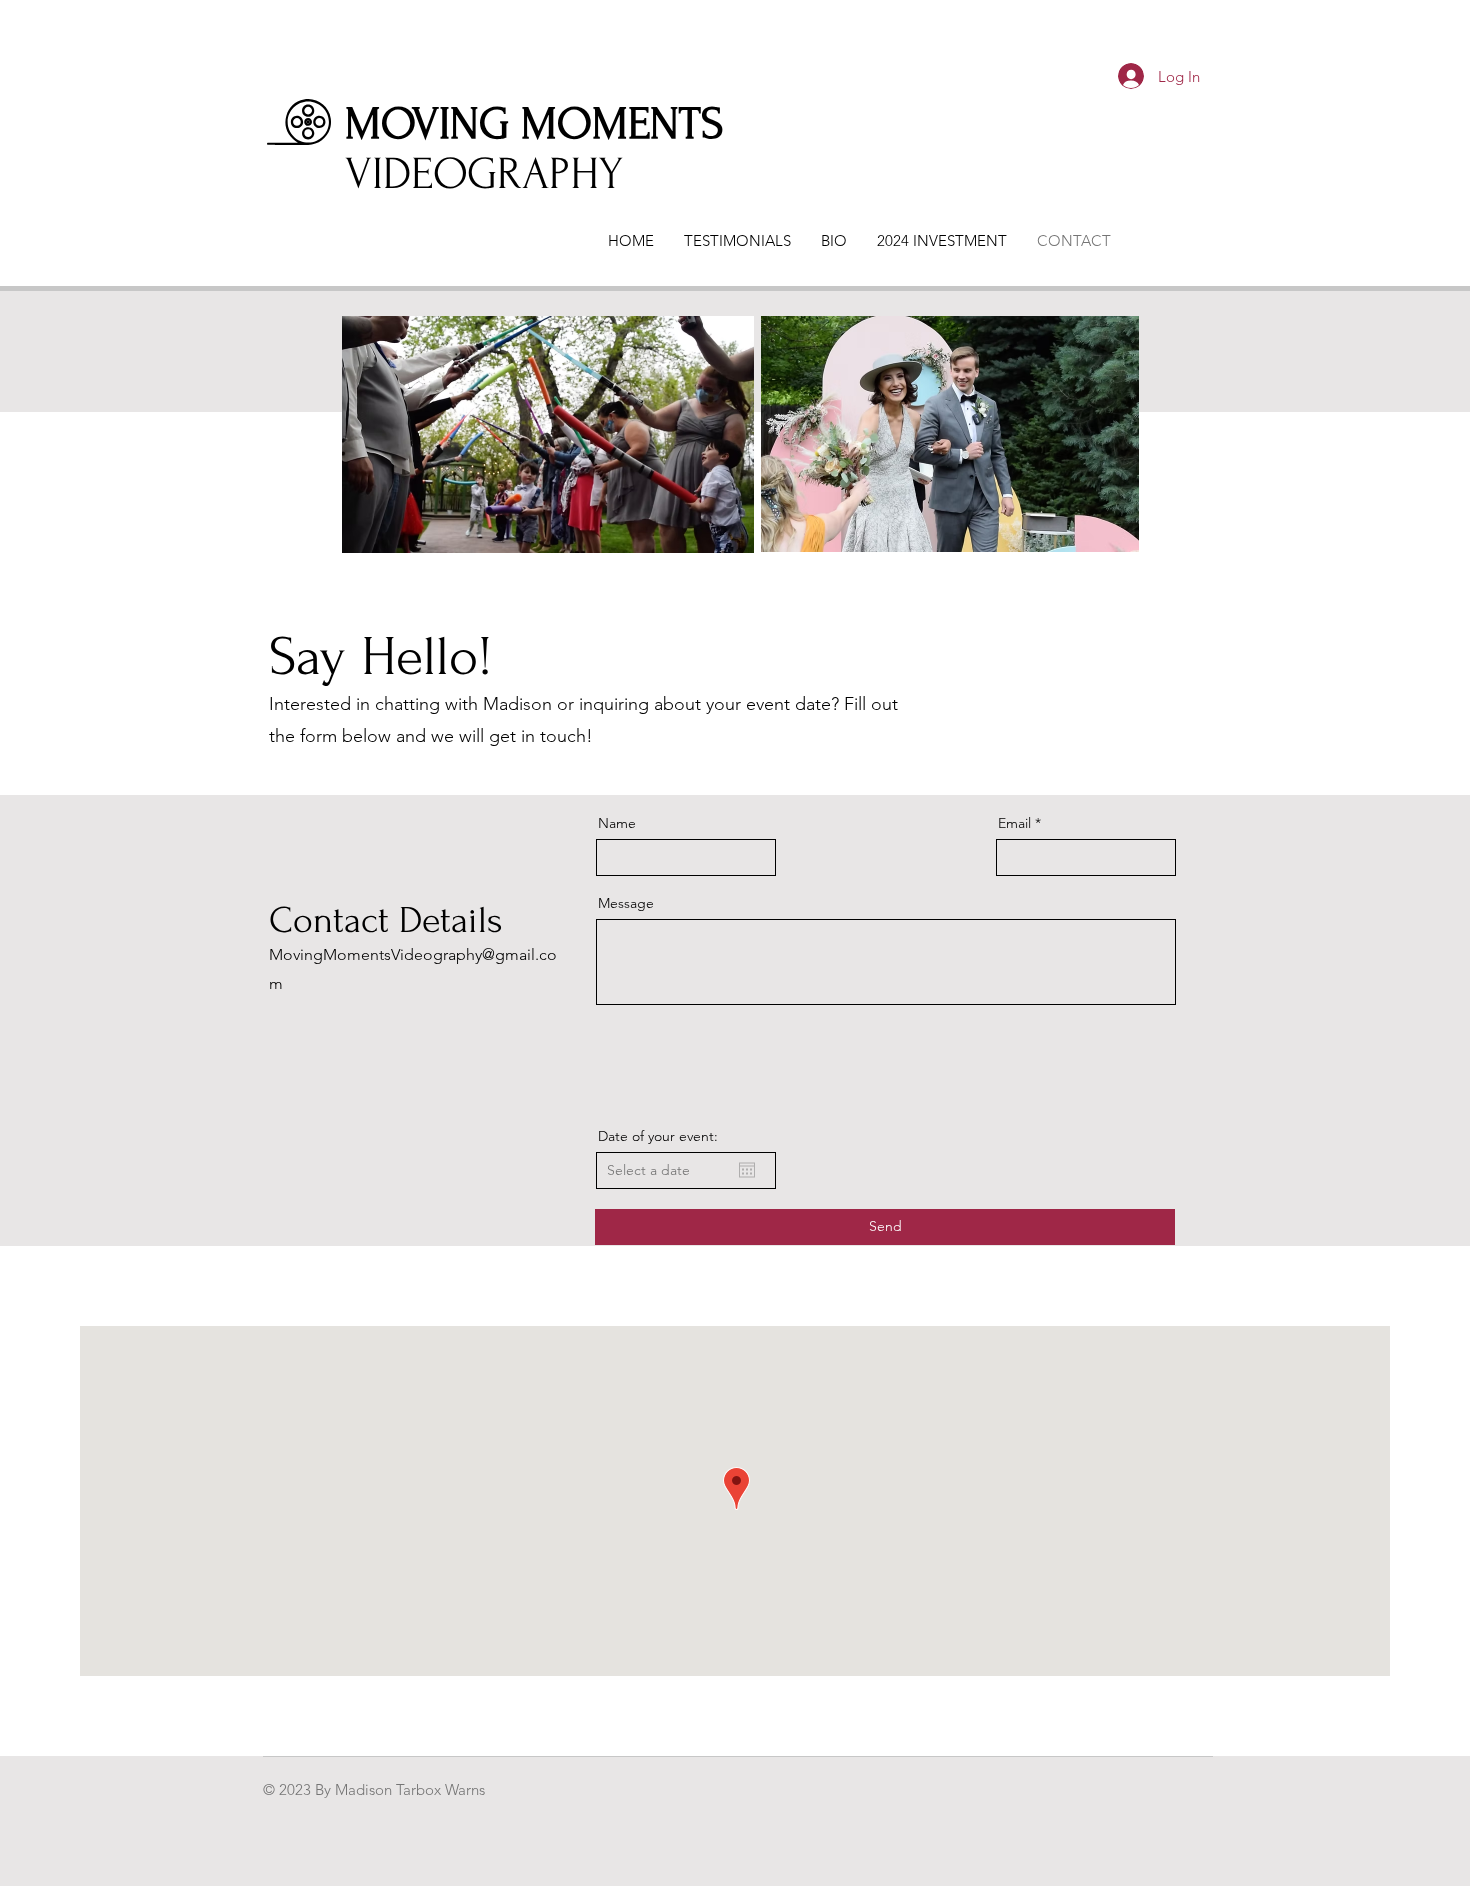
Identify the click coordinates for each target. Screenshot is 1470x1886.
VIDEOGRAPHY (484, 174)
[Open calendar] (747, 1170)
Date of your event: (658, 1136)
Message (626, 903)
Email (1014, 823)
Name (617, 823)
